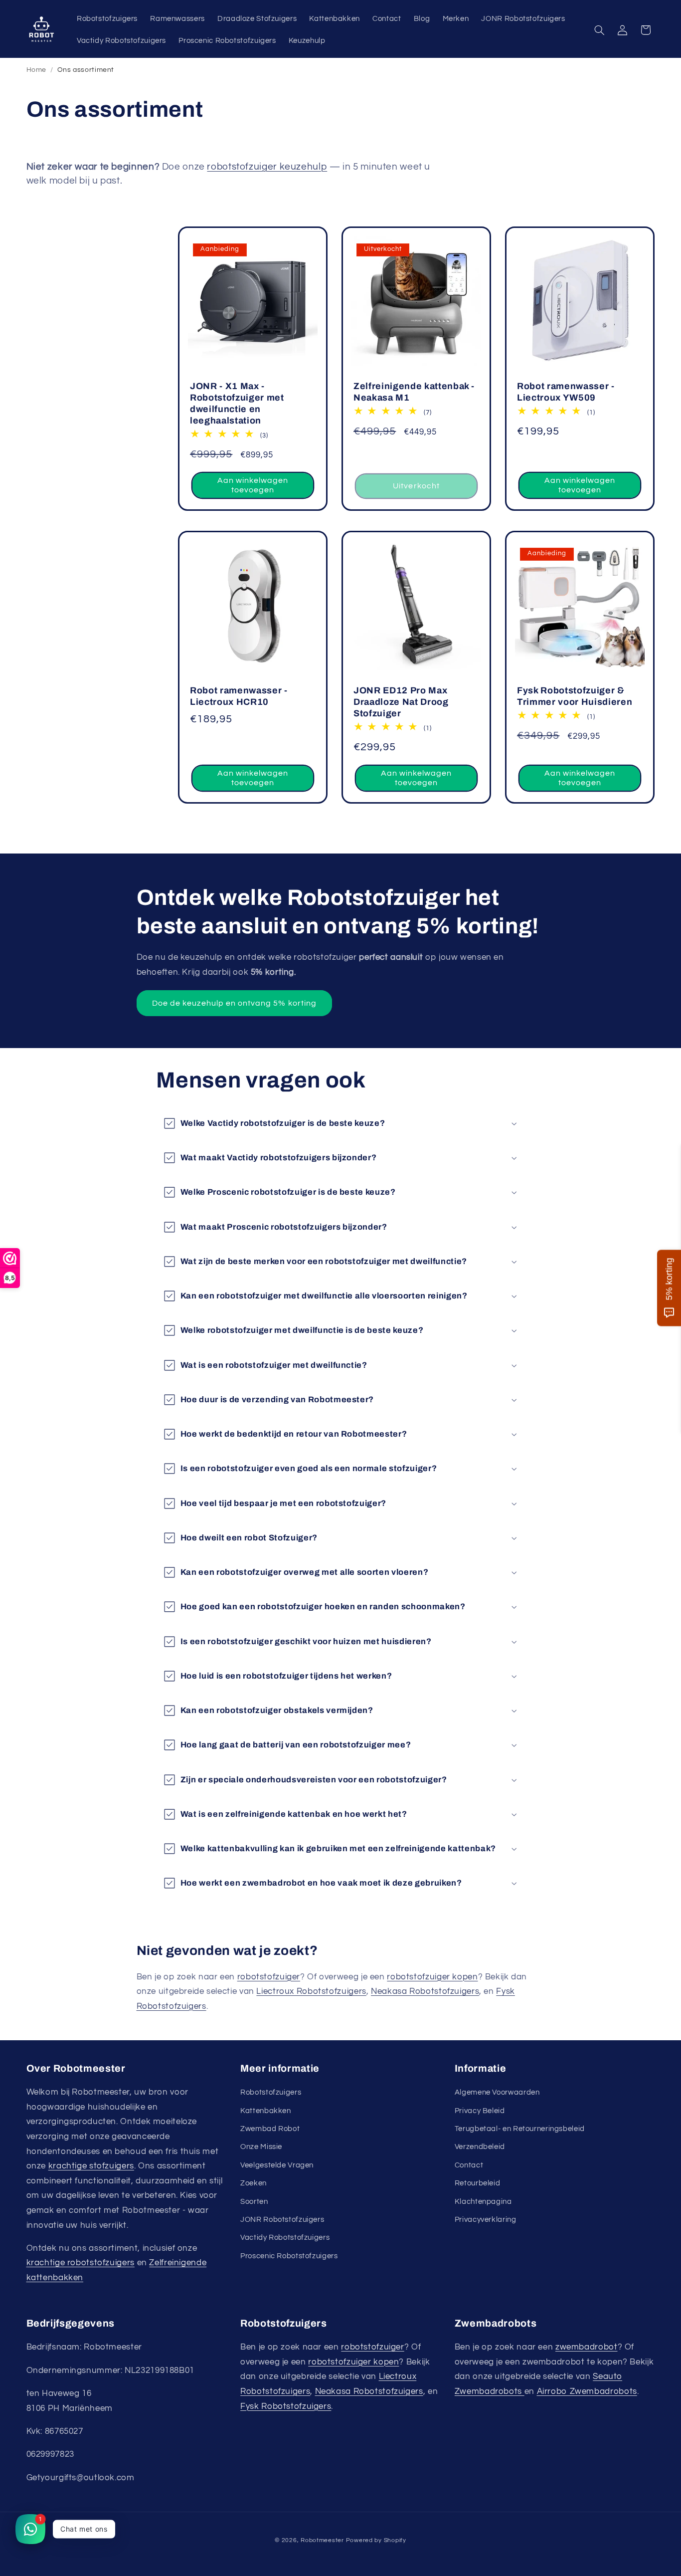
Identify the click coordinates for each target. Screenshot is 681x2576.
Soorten (254, 2202)
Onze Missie (261, 2147)
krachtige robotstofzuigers (81, 2263)
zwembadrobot (587, 2347)
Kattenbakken (266, 2111)
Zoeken (254, 2183)
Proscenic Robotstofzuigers (289, 2256)
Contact (469, 2165)
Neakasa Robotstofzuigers (425, 1991)
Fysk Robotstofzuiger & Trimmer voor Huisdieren (575, 696)
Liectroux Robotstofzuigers (311, 1991)
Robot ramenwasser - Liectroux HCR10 (239, 696)
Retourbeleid (478, 2183)
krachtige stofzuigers (91, 2166)
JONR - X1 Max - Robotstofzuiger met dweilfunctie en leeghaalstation (237, 403)
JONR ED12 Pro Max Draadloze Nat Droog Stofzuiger (401, 702)
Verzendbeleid (480, 2147)
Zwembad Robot (270, 2129)
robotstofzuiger (269, 1977)
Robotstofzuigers (271, 2092)
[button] (599, 30)
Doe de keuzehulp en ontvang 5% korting (234, 1003)
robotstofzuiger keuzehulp (267, 167)
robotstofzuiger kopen (432, 1977)
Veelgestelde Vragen (277, 2165)
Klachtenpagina (483, 2202)
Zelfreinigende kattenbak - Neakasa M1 (414, 392)
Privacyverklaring (486, 2220)
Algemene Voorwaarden (497, 2092)
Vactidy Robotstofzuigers (285, 2238)
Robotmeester (322, 2540)
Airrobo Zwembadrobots (587, 2391)
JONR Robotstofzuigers (282, 2220)
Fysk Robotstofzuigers (286, 2406)
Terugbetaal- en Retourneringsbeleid (520, 2129)
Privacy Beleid (480, 2111)
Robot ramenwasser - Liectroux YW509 (566, 392)
